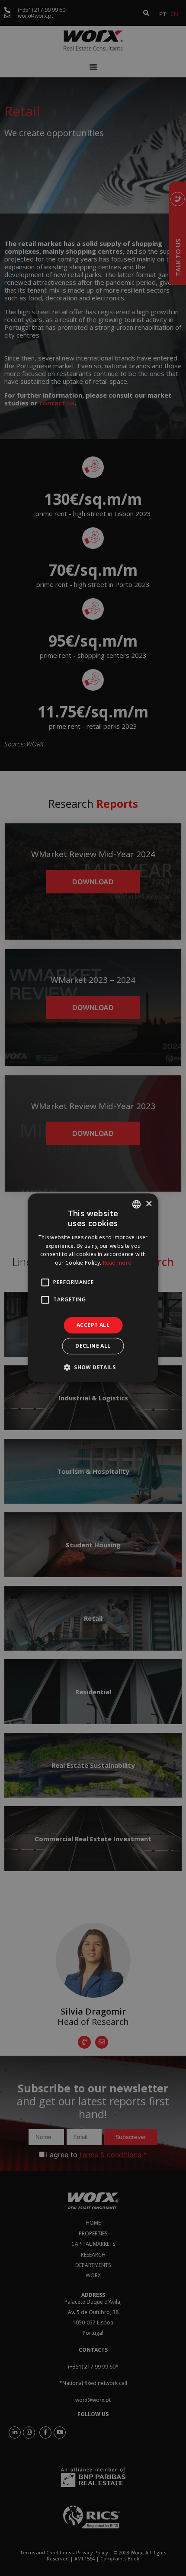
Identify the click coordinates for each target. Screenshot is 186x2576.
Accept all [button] (93, 1325)
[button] (93, 1368)
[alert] (93, 1288)
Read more (117, 1263)
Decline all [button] (93, 1346)
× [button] (149, 1204)
